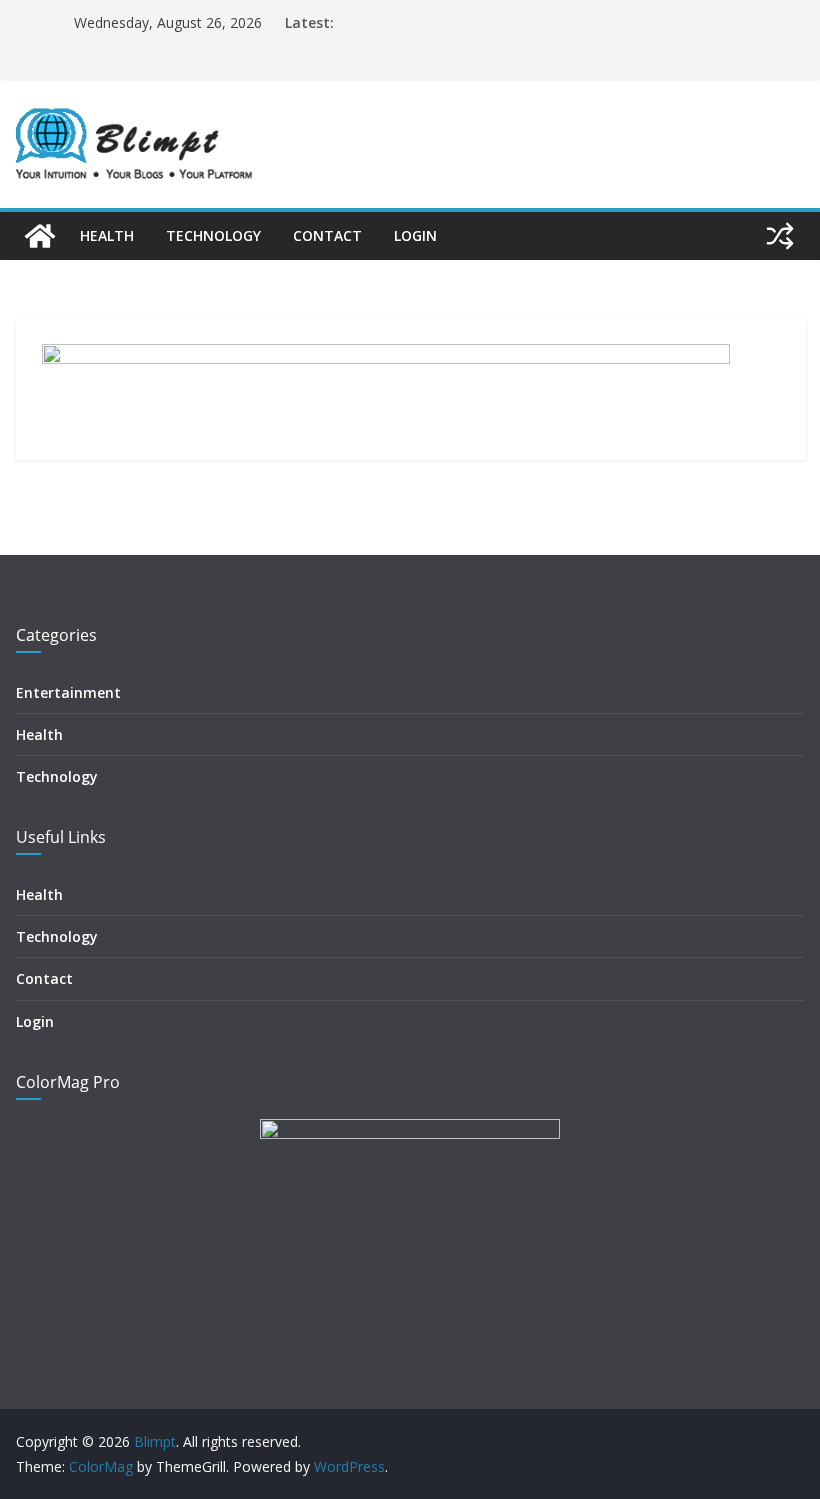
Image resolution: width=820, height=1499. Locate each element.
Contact (327, 235)
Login (415, 235)
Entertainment (68, 692)
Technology (213, 235)
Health (107, 235)
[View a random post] (780, 236)
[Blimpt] (40, 236)
